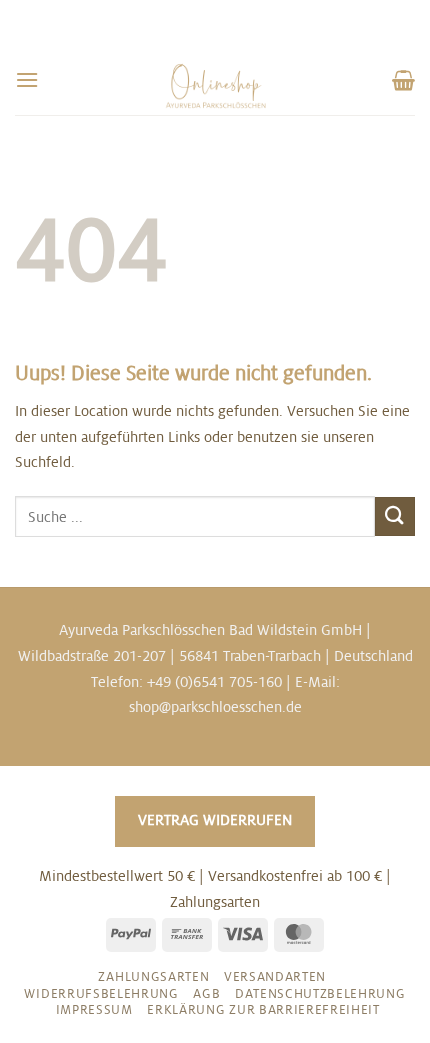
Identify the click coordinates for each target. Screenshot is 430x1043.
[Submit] (395, 516)
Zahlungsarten (153, 977)
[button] (27, 79)
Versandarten (275, 977)
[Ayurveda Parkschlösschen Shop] (215, 86)
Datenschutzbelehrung (320, 994)
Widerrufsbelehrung (101, 994)
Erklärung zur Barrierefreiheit (263, 1010)
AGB (206, 994)
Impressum (94, 1010)
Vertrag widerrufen (215, 820)
